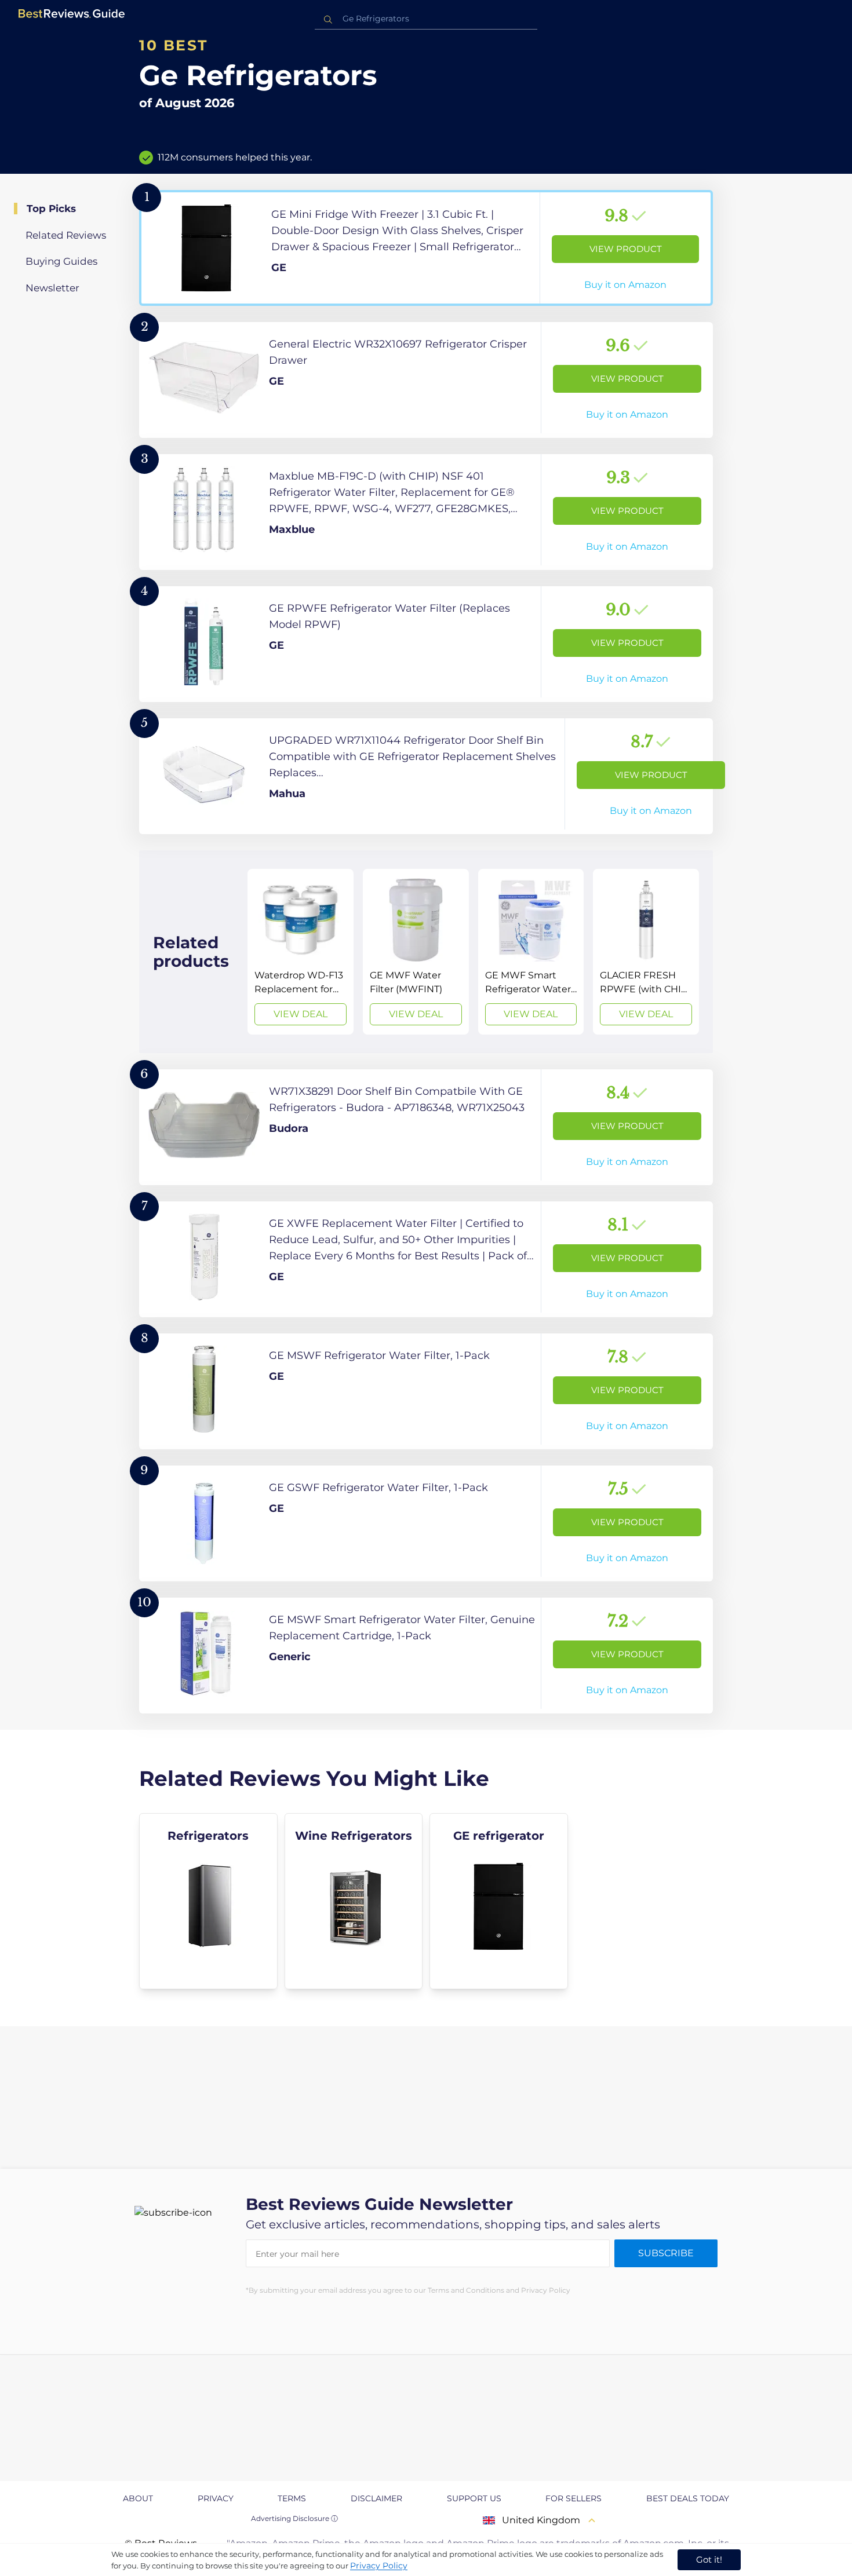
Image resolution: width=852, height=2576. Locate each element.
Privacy (216, 2498)
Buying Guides (61, 261)
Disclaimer (376, 2498)
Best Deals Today (688, 2498)
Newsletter (52, 288)
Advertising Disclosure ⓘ (294, 2518)
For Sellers (574, 2498)
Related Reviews (66, 235)
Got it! (709, 2559)
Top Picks (51, 209)
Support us (474, 2498)
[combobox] (426, 19)
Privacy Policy (379, 2566)
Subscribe (666, 2253)
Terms (292, 2498)
